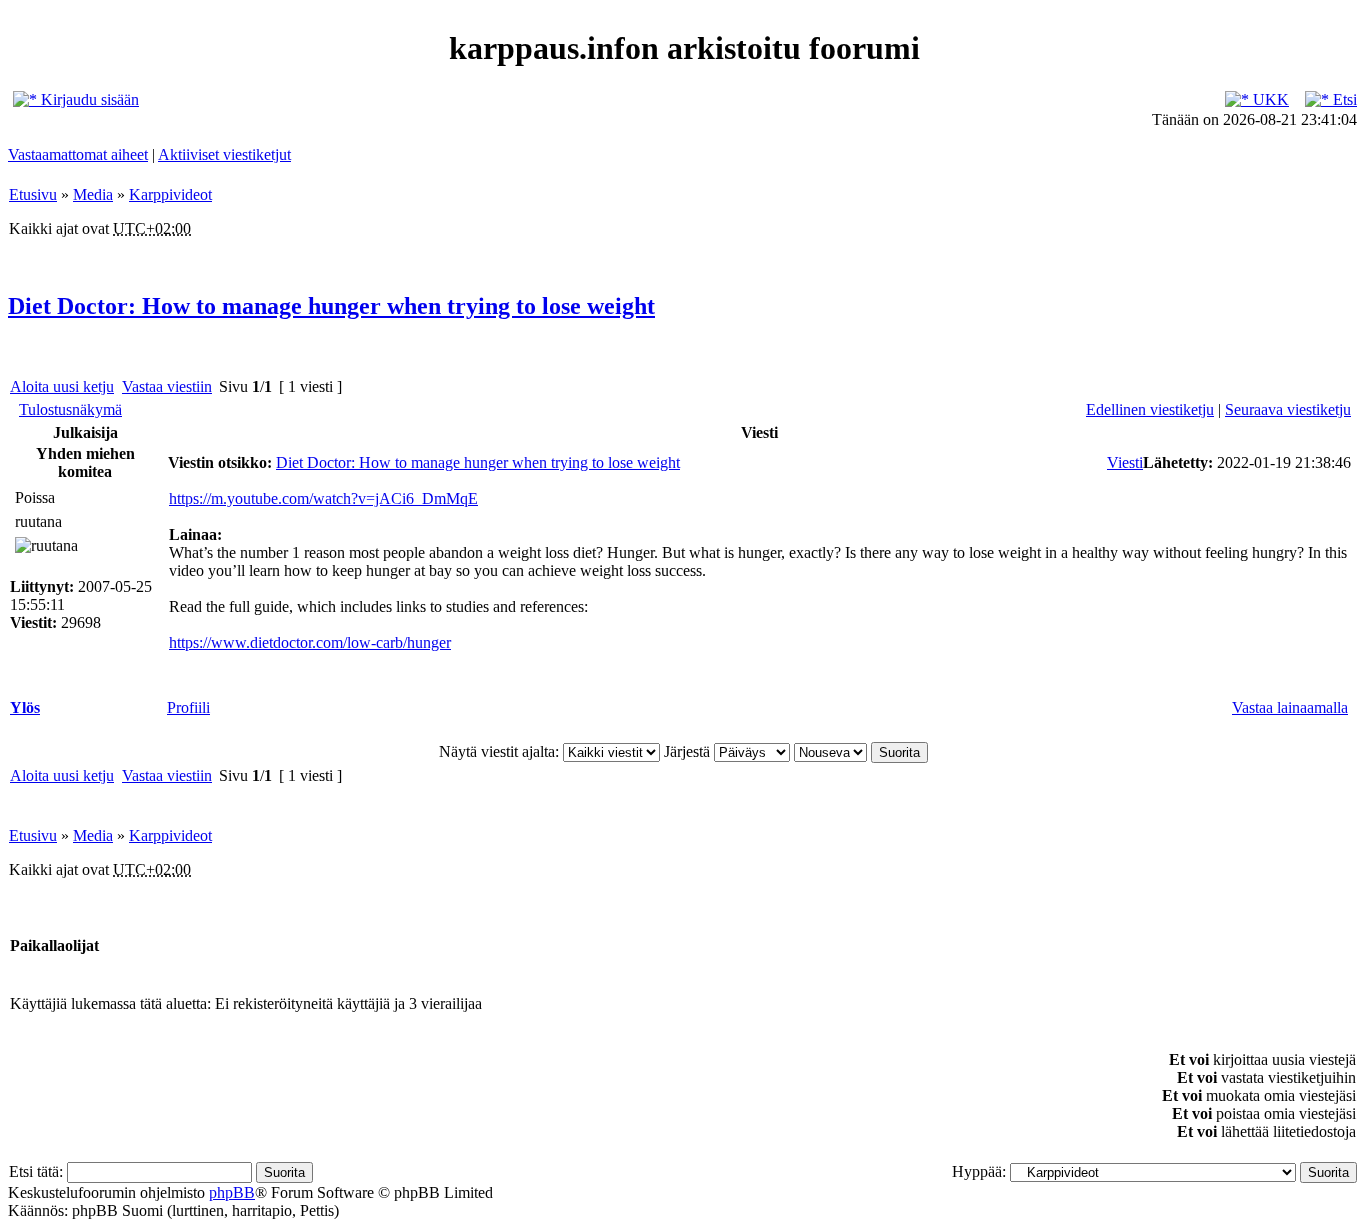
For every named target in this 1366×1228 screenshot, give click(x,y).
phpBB (232, 1192)
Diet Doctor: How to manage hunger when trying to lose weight (331, 306)
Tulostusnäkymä (70, 409)
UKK (1269, 99)
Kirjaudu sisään (88, 99)
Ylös (25, 707)
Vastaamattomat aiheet (78, 154)
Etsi (1343, 99)
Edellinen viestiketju (1150, 409)
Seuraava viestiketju (1288, 409)
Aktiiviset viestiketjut (224, 154)
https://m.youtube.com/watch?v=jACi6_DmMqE (323, 498)
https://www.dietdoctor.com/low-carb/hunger (310, 642)
